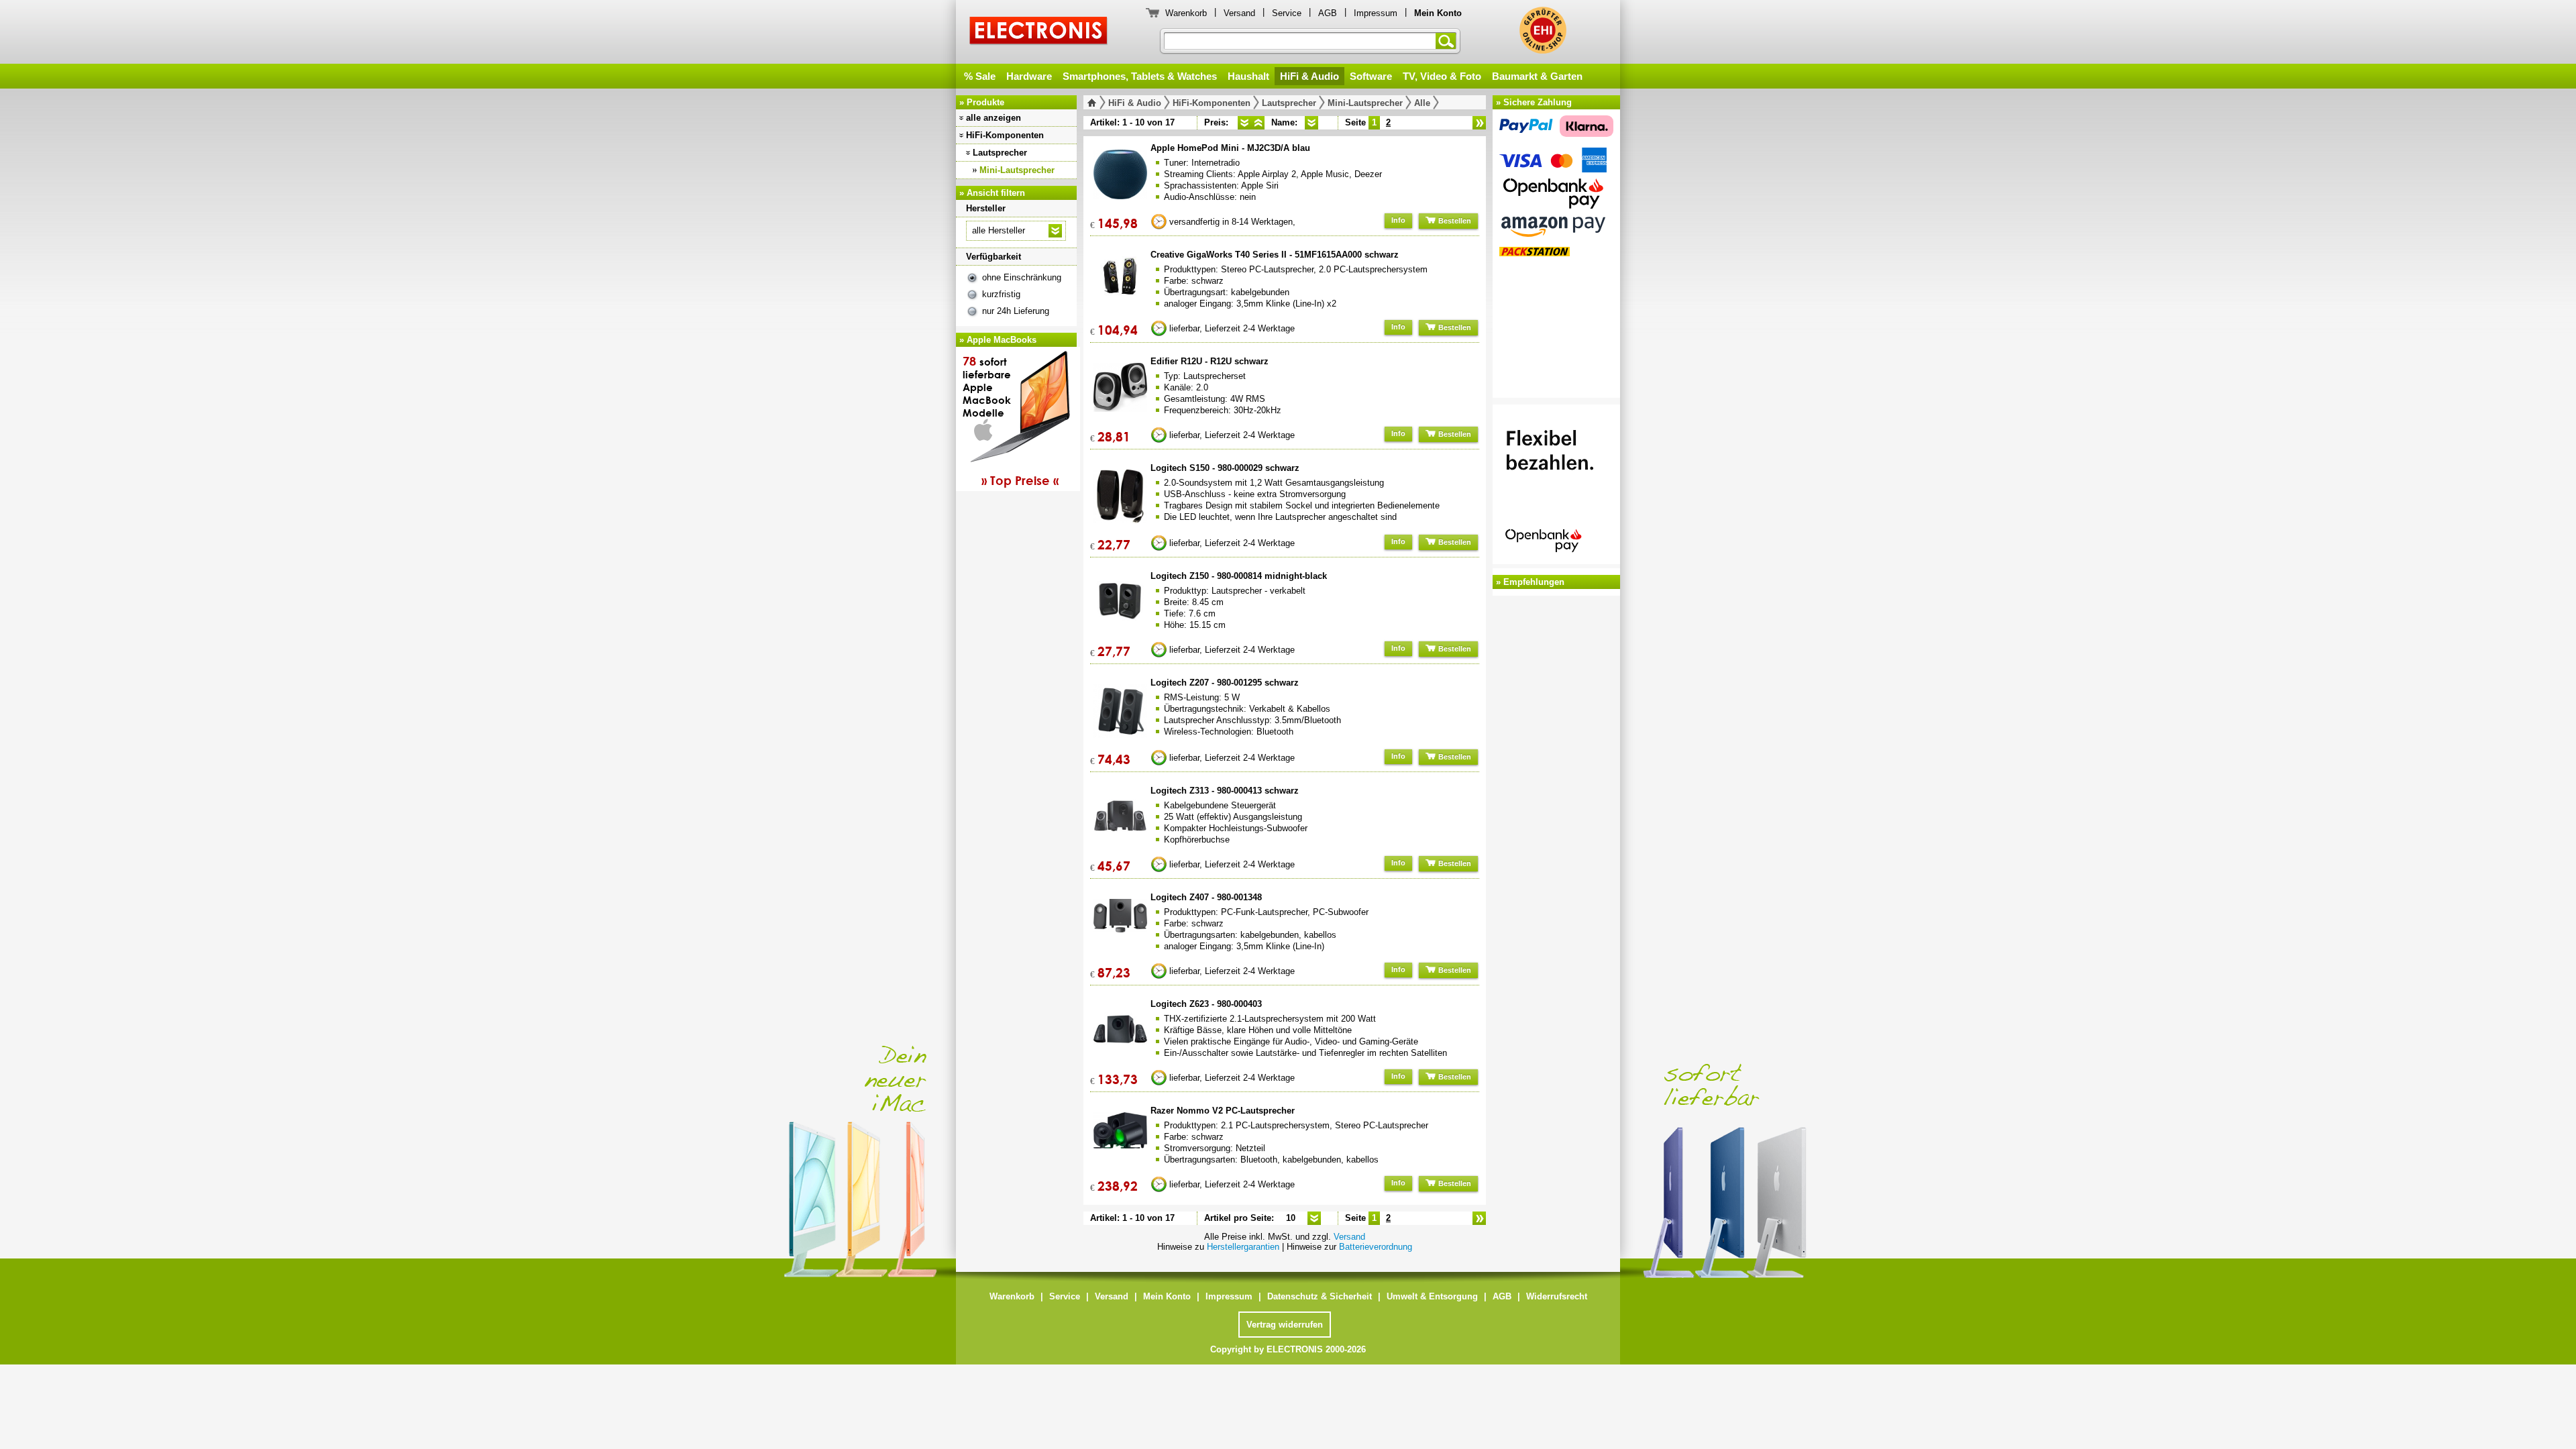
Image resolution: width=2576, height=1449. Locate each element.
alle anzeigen (994, 118)
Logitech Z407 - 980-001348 (1206, 897)
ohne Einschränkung (1022, 277)
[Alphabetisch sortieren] (1311, 123)
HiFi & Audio (1309, 76)
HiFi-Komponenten (1005, 135)
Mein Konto (1167, 1296)
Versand (1239, 13)
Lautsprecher (1000, 153)
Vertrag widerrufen (1285, 1325)
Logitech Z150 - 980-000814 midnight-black (1239, 576)
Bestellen (1454, 221)
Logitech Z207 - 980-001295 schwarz (1225, 683)
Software (1371, 76)
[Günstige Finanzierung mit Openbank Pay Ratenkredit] (1556, 486)
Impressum (1376, 13)
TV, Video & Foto (1442, 76)
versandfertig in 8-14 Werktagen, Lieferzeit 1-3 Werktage (1232, 224)
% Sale (980, 76)
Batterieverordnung (1376, 1247)
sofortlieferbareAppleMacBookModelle (1011, 421)
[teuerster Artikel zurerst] (1258, 123)
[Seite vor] (1479, 123)
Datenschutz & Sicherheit (1320, 1296)
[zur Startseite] (1094, 103)
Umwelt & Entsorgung (1432, 1296)
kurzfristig (1001, 294)
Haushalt (1248, 76)
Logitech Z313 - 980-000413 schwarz (1225, 791)
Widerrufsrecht (1557, 1296)
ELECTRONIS (1039, 33)
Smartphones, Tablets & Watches (1140, 76)
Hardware (1029, 76)
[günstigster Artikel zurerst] (1244, 123)
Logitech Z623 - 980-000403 (1206, 1004)
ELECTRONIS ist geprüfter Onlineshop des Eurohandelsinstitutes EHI (1543, 30)
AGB (1328, 13)
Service (1287, 13)
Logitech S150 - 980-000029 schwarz (1225, 468)
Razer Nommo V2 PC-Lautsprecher (1223, 1111)
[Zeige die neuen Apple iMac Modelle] (1825, 1144)
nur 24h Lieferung (1016, 311)
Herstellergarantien (1243, 1247)
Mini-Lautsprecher (1017, 170)
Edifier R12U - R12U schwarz (1210, 361)
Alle (1422, 103)
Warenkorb (1186, 13)
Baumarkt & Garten (1537, 76)
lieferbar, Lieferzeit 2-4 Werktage (1232, 328)
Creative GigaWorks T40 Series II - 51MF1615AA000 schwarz (1275, 255)
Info (1398, 220)
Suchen (1448, 41)
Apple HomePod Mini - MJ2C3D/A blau (1230, 148)
